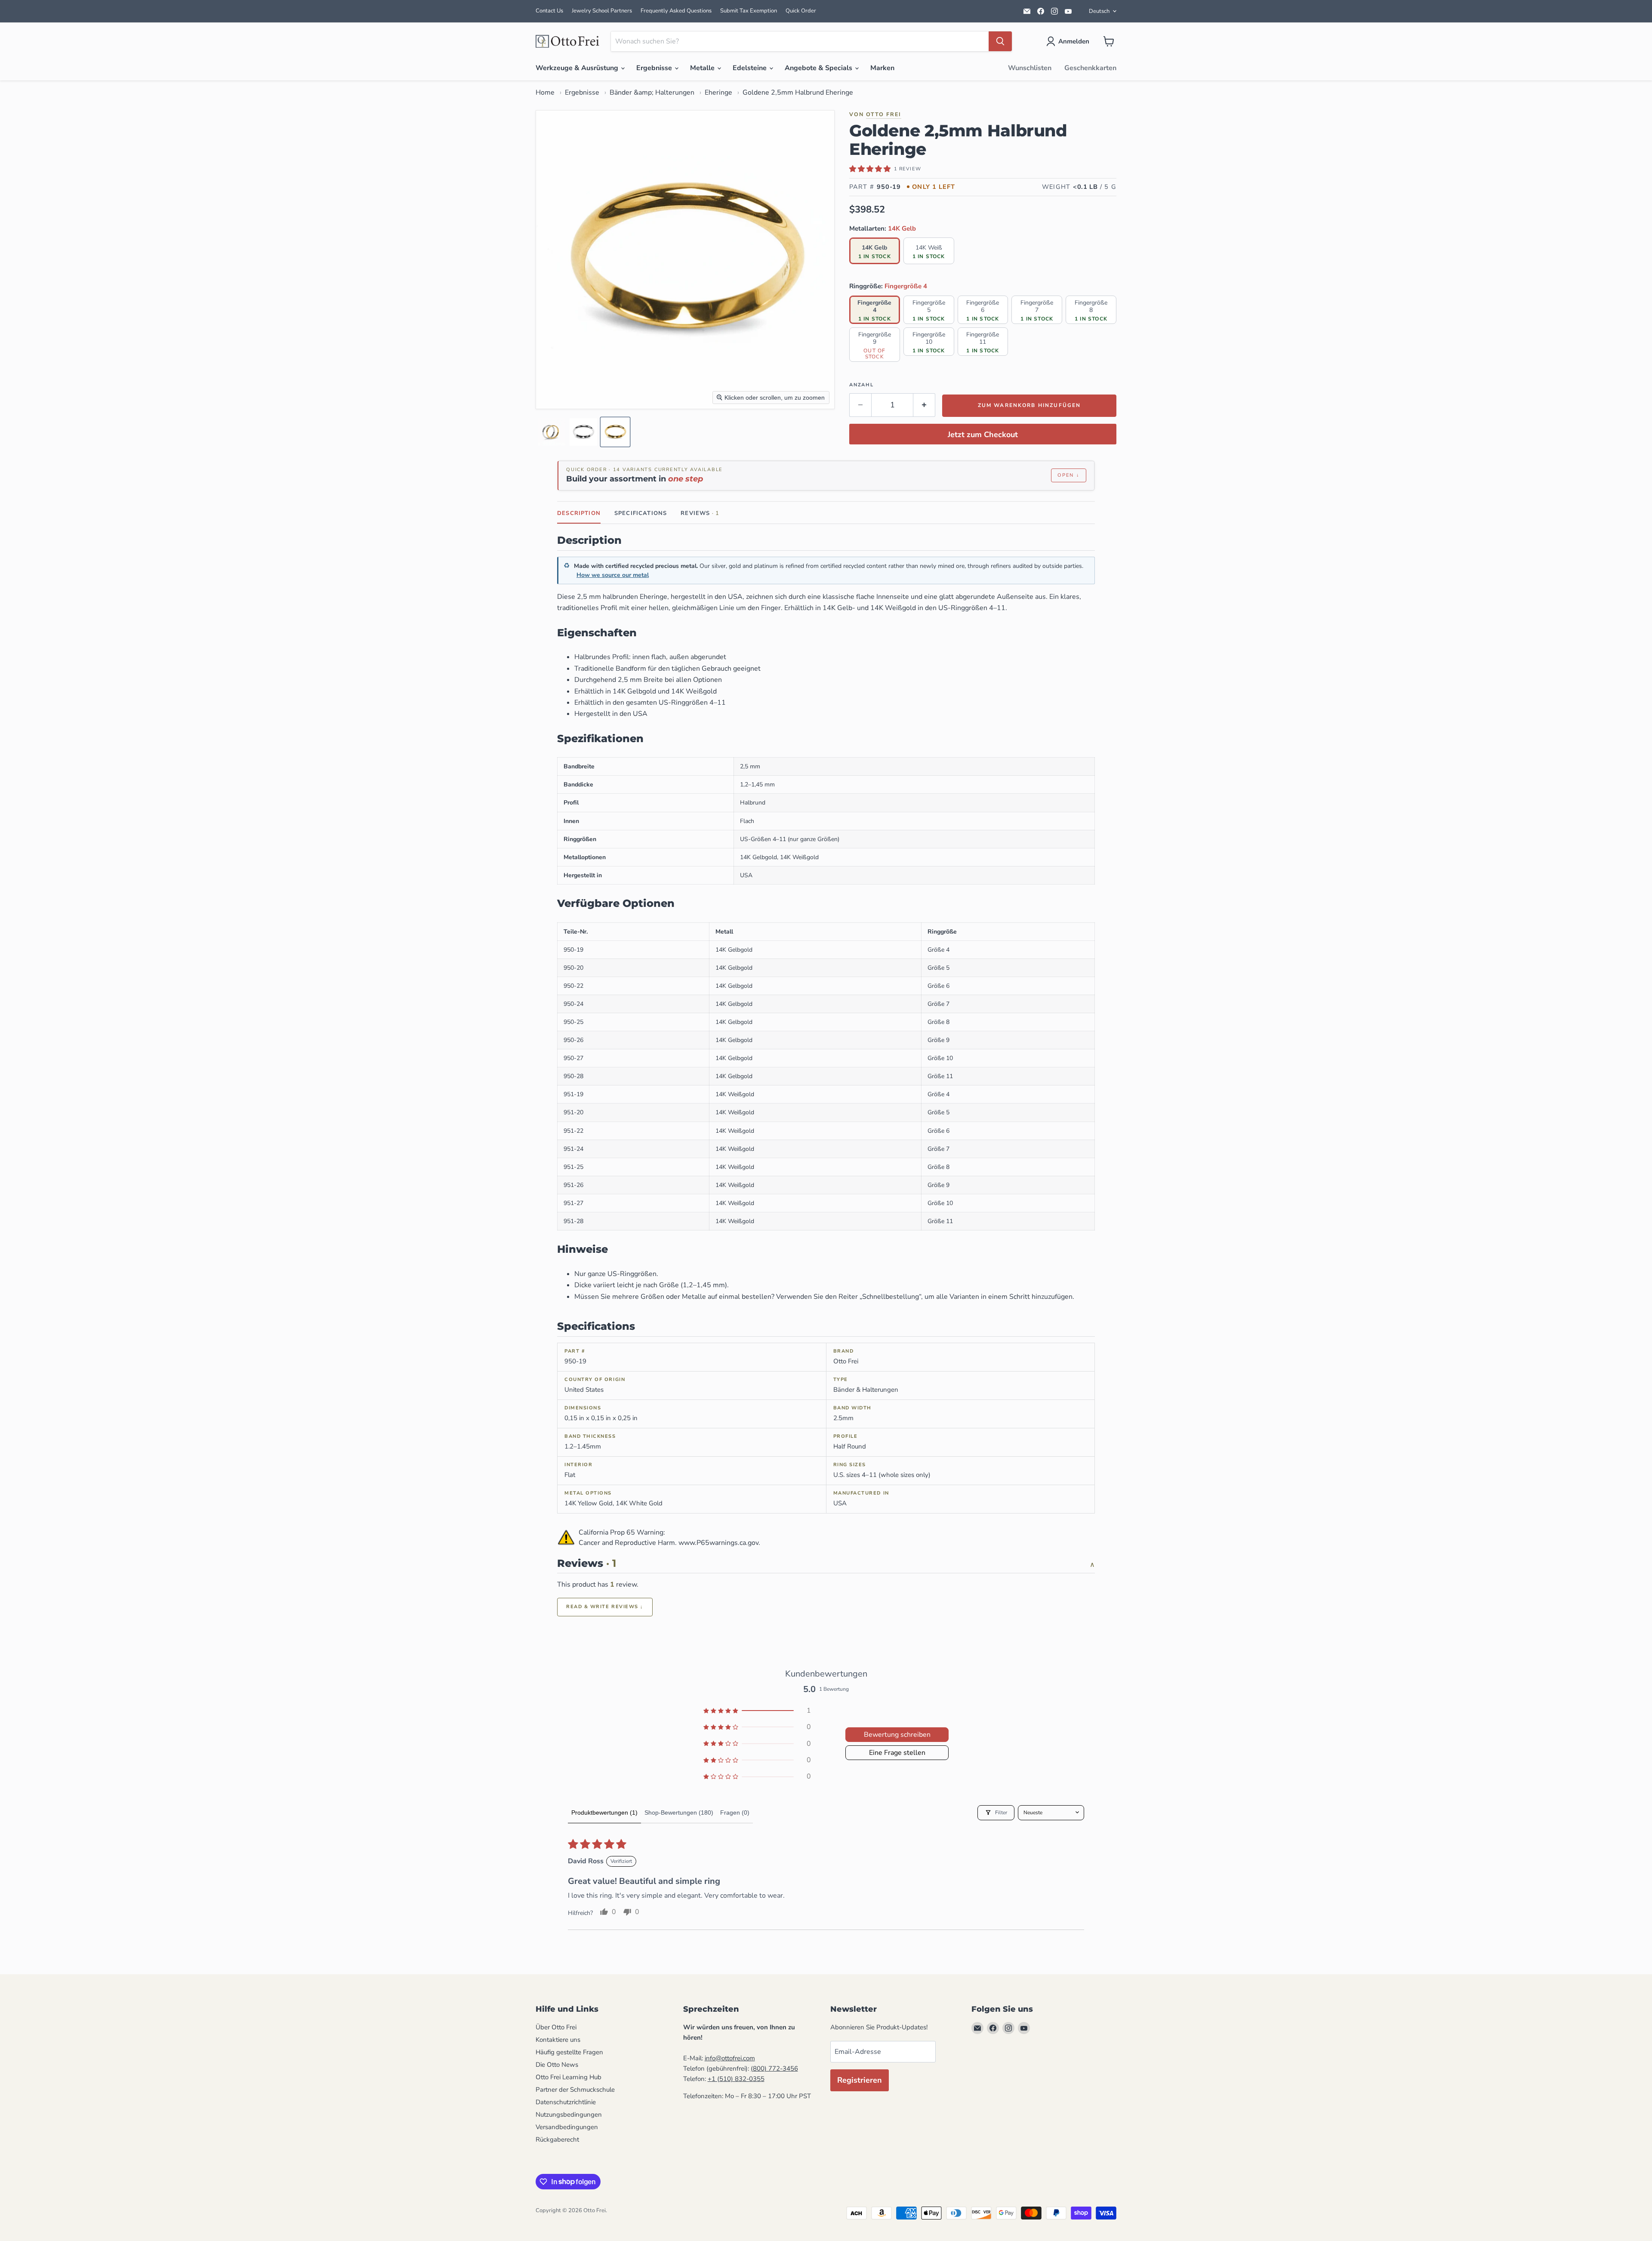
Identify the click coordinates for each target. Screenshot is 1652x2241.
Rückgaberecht (557, 2139)
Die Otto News (557, 2065)
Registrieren (860, 2080)
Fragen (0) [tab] (735, 1813)
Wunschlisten (1030, 68)
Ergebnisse (655, 68)
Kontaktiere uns (558, 2040)
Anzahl (861, 385)
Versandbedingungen (567, 2127)
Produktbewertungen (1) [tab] (604, 1813)
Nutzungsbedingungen (569, 2115)
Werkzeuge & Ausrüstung (578, 68)
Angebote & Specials (819, 68)
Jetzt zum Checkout (983, 435)
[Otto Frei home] (568, 41)
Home (545, 92)
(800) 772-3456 (774, 2068)
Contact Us (549, 11)
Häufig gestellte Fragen (569, 2052)
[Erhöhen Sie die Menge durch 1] (924, 405)
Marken (882, 68)
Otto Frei (884, 114)
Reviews (700, 513)
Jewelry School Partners (602, 11)
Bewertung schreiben (897, 1735)
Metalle (703, 68)
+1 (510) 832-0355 (736, 2079)
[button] (1069, 41)
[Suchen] (1000, 41)
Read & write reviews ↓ (605, 1607)
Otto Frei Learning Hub (569, 2077)
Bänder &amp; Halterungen (652, 92)
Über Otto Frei (556, 2027)
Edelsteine (750, 68)
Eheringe (718, 92)
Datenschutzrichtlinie (566, 2102)
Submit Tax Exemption (749, 11)
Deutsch (1099, 11)
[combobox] (800, 41)
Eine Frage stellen (897, 1753)
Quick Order (801, 11)
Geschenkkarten (1090, 68)
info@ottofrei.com (730, 2058)
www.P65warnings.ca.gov (718, 1543)
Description (579, 513)
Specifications (641, 513)
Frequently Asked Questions (676, 11)
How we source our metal (613, 575)
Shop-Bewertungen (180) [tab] (679, 1813)
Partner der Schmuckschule (575, 2090)
